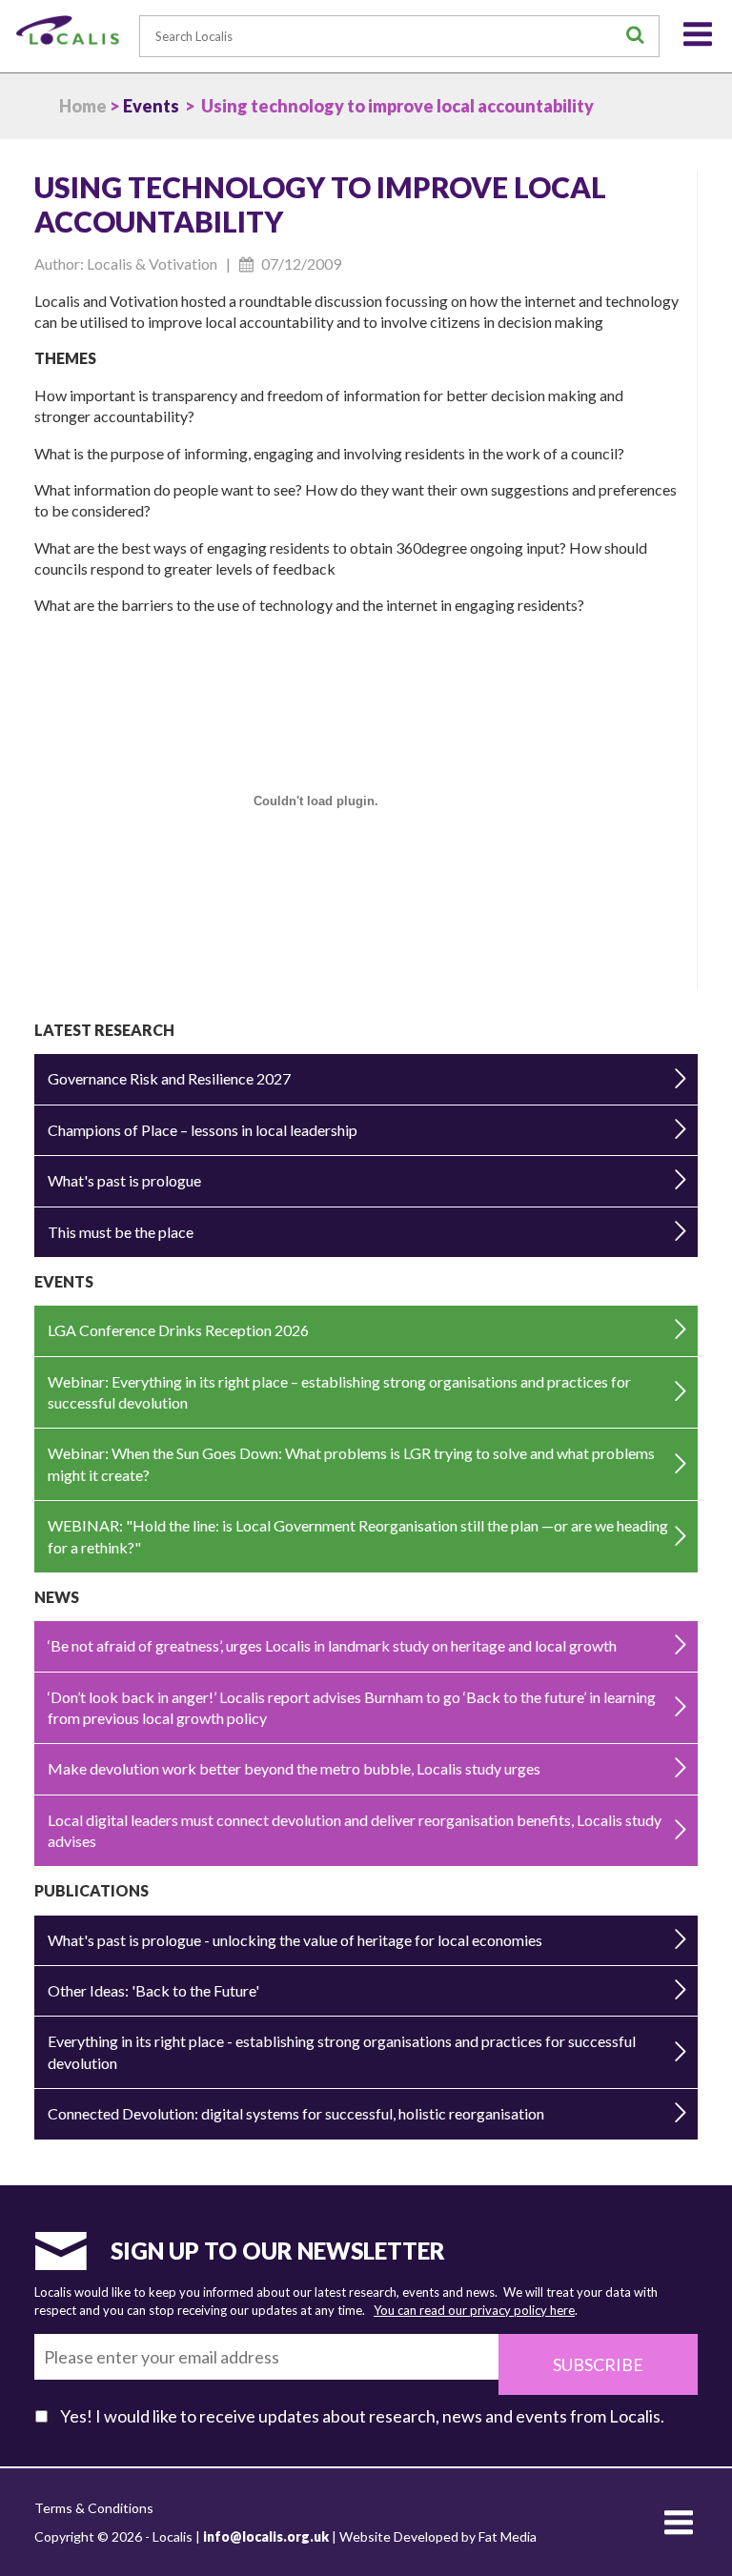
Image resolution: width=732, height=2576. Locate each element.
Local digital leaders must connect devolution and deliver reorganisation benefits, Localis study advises (355, 1830)
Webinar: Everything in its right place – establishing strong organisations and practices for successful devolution (339, 1392)
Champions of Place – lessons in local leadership (203, 1130)
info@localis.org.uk (266, 2536)
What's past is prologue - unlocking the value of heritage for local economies (295, 1940)
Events (151, 106)
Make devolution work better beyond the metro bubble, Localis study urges (294, 1768)
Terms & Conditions (94, 2508)
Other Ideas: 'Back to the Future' (153, 1990)
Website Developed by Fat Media (438, 2536)
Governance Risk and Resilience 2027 (169, 1078)
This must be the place (121, 1232)
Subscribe (598, 2364)
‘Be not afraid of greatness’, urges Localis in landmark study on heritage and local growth (332, 1645)
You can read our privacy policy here (474, 2310)
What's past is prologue (124, 1180)
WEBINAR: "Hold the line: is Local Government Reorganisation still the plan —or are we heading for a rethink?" (358, 1536)
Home (83, 106)
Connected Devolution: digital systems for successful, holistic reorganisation (296, 2113)
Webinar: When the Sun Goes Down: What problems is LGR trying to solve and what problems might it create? (351, 1463)
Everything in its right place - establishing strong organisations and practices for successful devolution (342, 2051)
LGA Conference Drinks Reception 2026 (178, 1330)
